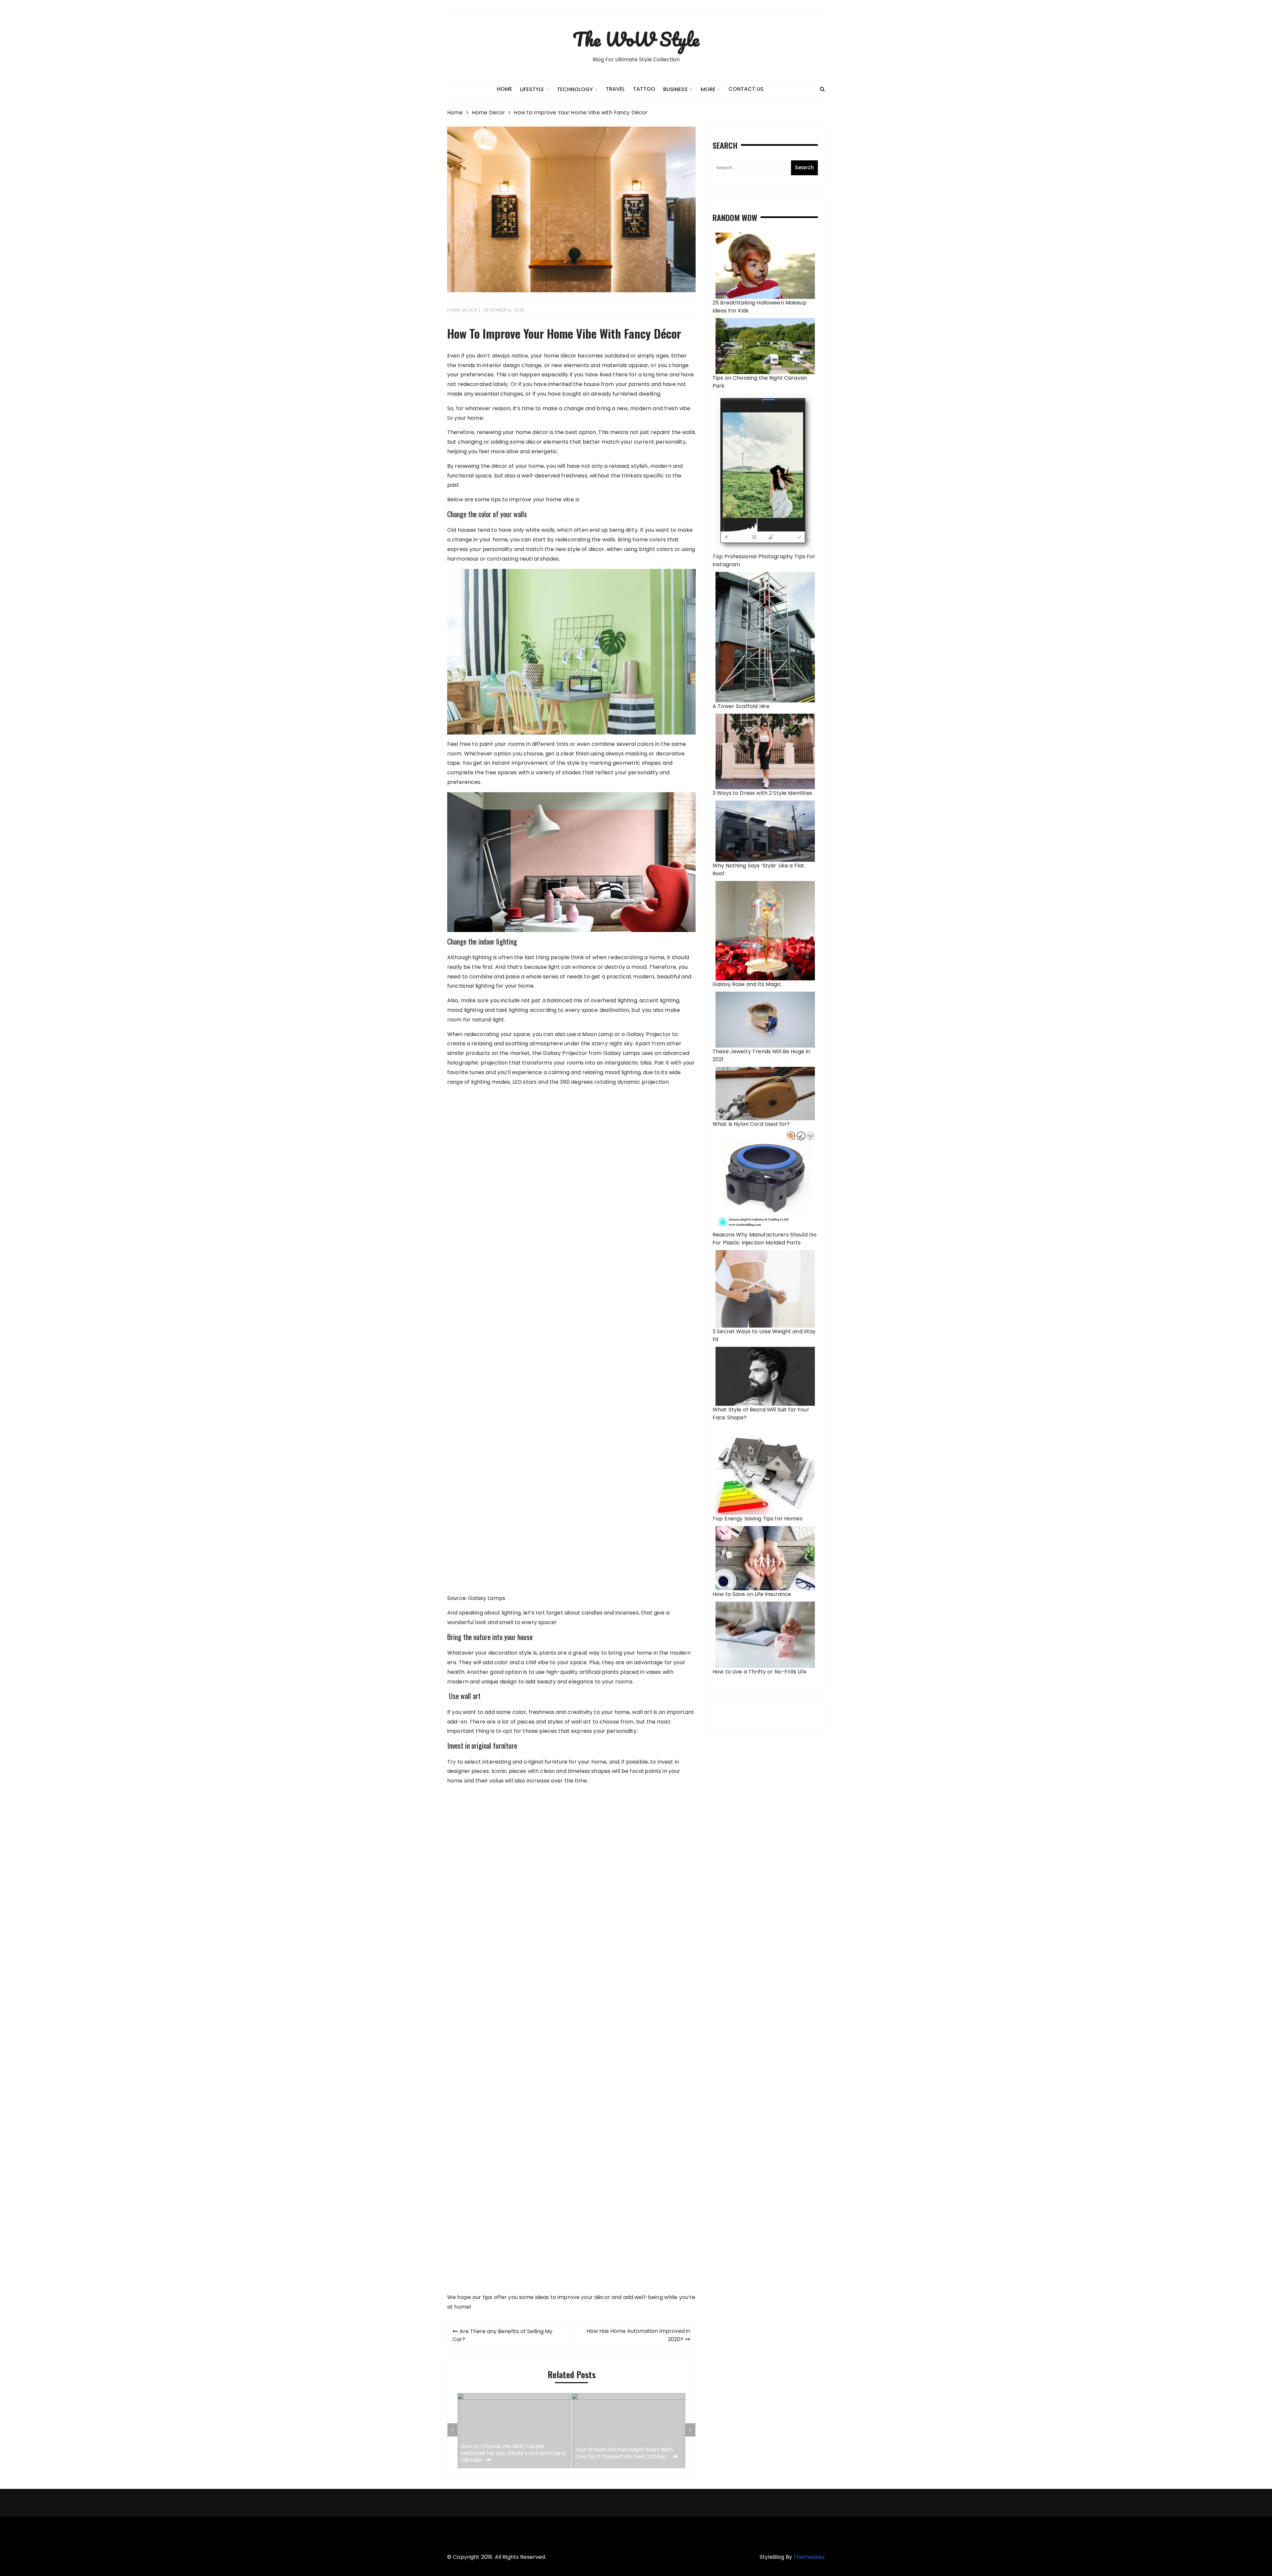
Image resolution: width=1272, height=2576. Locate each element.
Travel (615, 89)
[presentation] (452, 2430)
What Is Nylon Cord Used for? (751, 1124)
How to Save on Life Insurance (752, 1594)
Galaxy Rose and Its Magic (747, 984)
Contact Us (746, 89)
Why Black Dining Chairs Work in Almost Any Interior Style (628, 2453)
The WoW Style (636, 39)
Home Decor (462, 310)
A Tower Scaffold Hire (741, 706)
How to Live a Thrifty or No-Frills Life (760, 1672)
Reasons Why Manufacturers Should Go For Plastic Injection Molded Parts (765, 1239)
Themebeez (809, 2557)
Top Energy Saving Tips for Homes (758, 1519)
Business (675, 89)
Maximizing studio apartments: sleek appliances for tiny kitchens (509, 2453)
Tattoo (644, 89)
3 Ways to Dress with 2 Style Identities (762, 793)
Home (504, 89)
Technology (575, 89)
